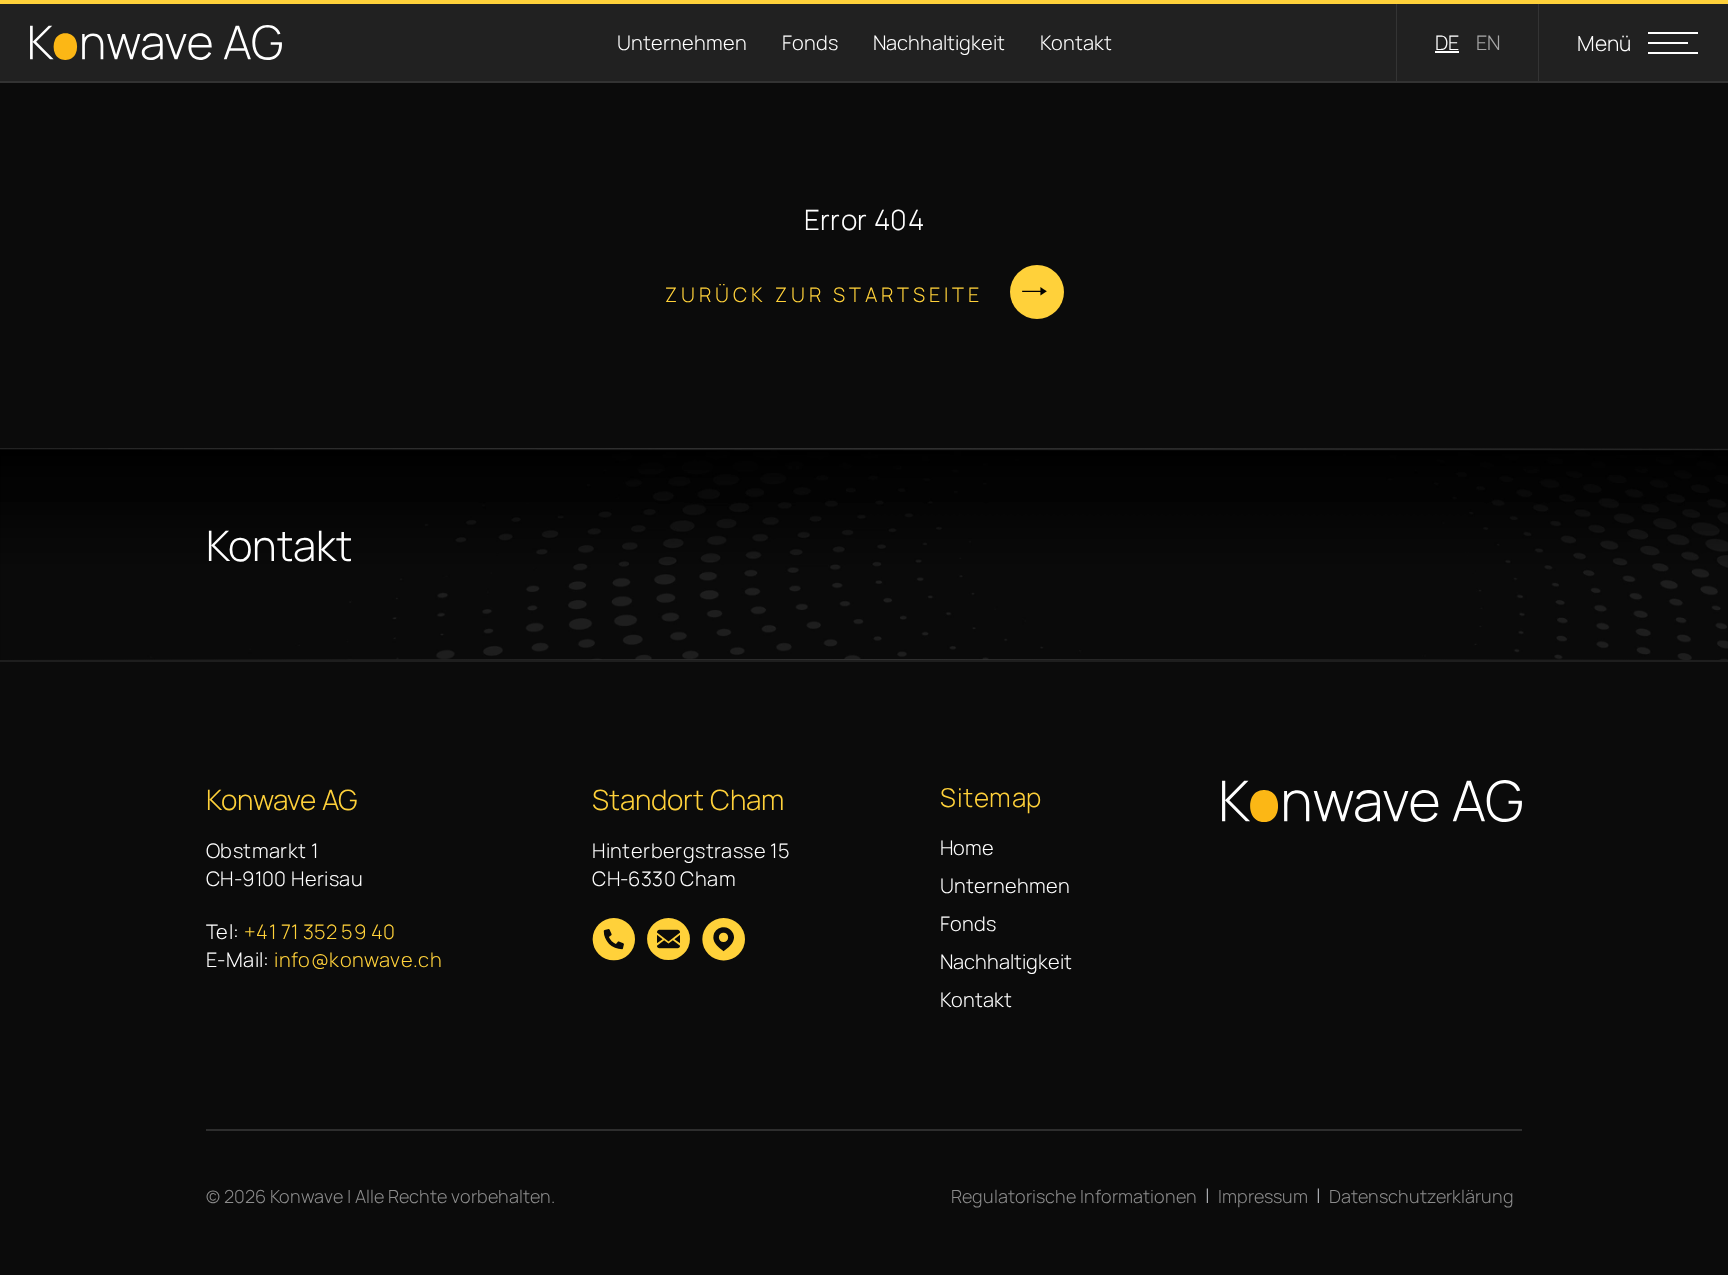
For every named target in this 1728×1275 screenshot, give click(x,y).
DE (1447, 42)
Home (967, 847)
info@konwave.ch (358, 959)
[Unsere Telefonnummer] (613, 941)
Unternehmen (660, 42)
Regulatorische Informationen (1074, 1196)
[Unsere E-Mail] (668, 941)
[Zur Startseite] (156, 42)
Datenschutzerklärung (1421, 1196)
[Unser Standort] (723, 941)
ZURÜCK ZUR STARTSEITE (824, 294)
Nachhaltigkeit (917, 42)
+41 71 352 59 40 (319, 931)
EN (1488, 42)
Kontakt (1054, 42)
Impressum (1263, 1196)
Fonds (788, 42)
